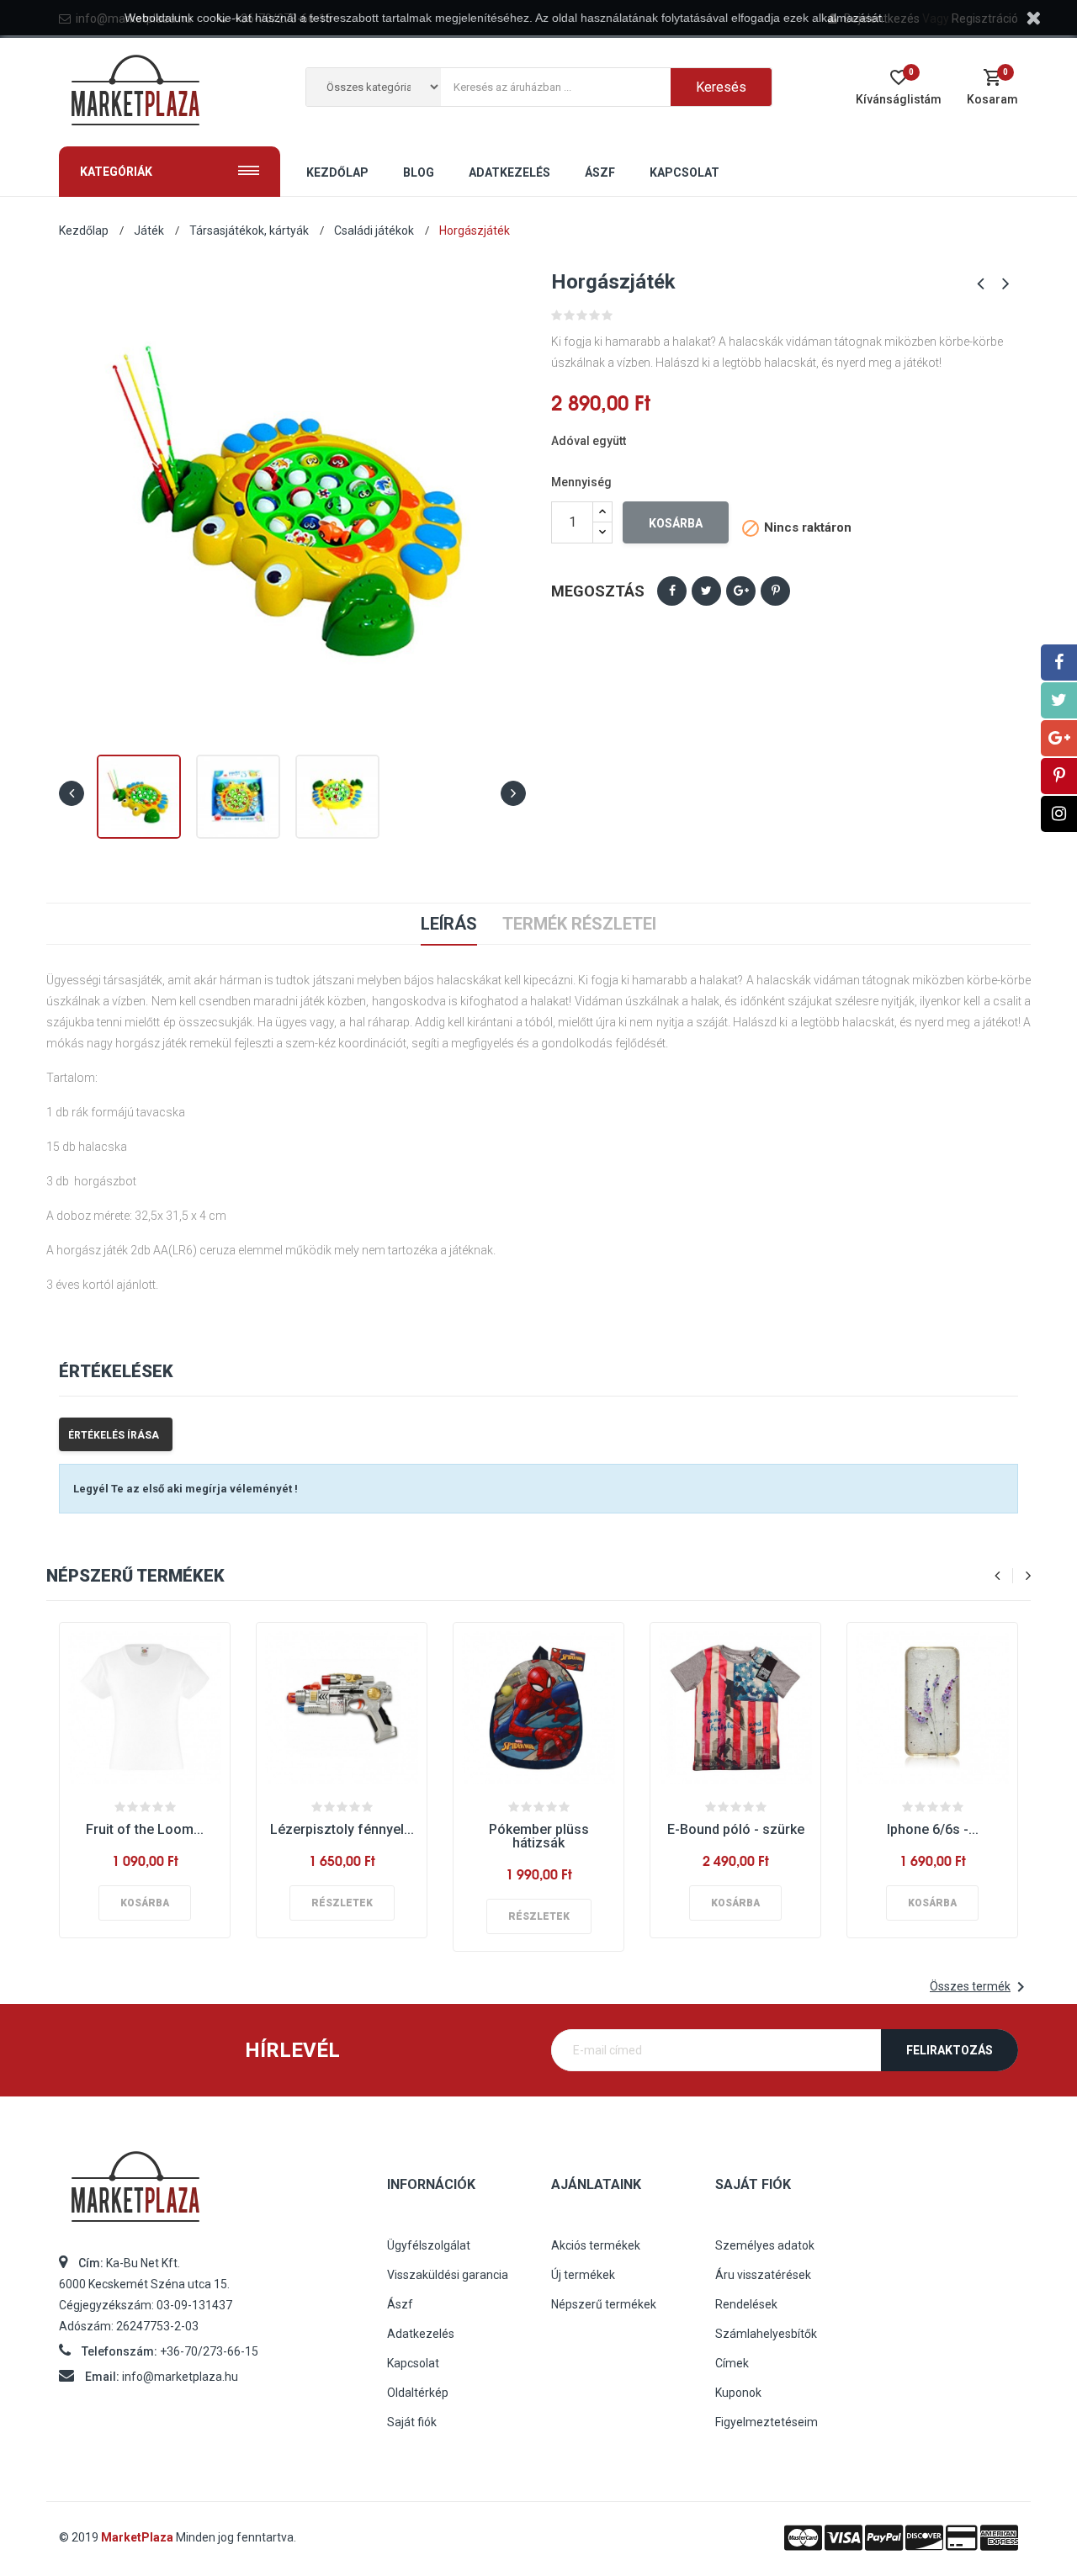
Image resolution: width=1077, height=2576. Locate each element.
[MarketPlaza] (210, 2194)
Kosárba (676, 523)
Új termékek (583, 2275)
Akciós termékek (596, 2245)
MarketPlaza (138, 2537)
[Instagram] (1059, 814)
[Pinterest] (775, 591)
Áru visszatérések (763, 2275)
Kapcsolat (413, 2363)
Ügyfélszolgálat (429, 2245)
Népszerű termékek (604, 2304)
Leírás (449, 924)
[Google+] (741, 591)
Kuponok (738, 2393)
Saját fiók (412, 2422)
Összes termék (980, 1987)
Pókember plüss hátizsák (539, 1836)
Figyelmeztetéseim (767, 2422)
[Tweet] (706, 591)
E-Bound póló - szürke (736, 1829)
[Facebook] (1059, 663)
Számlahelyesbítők (766, 2334)
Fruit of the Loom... (145, 1829)
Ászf (400, 2304)
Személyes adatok (765, 2245)
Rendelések (746, 2304)
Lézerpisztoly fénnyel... (342, 1829)
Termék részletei (579, 924)
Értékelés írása (114, 1435)
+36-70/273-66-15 (209, 2351)
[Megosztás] (672, 591)
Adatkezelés (421, 2334)
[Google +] (1059, 738)
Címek (732, 2363)
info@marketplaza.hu (180, 2377)
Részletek (342, 1903)
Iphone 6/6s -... (933, 1829)
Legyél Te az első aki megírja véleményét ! (186, 1489)
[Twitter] (1059, 700)
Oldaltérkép (418, 2393)
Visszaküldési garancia (448, 2275)
